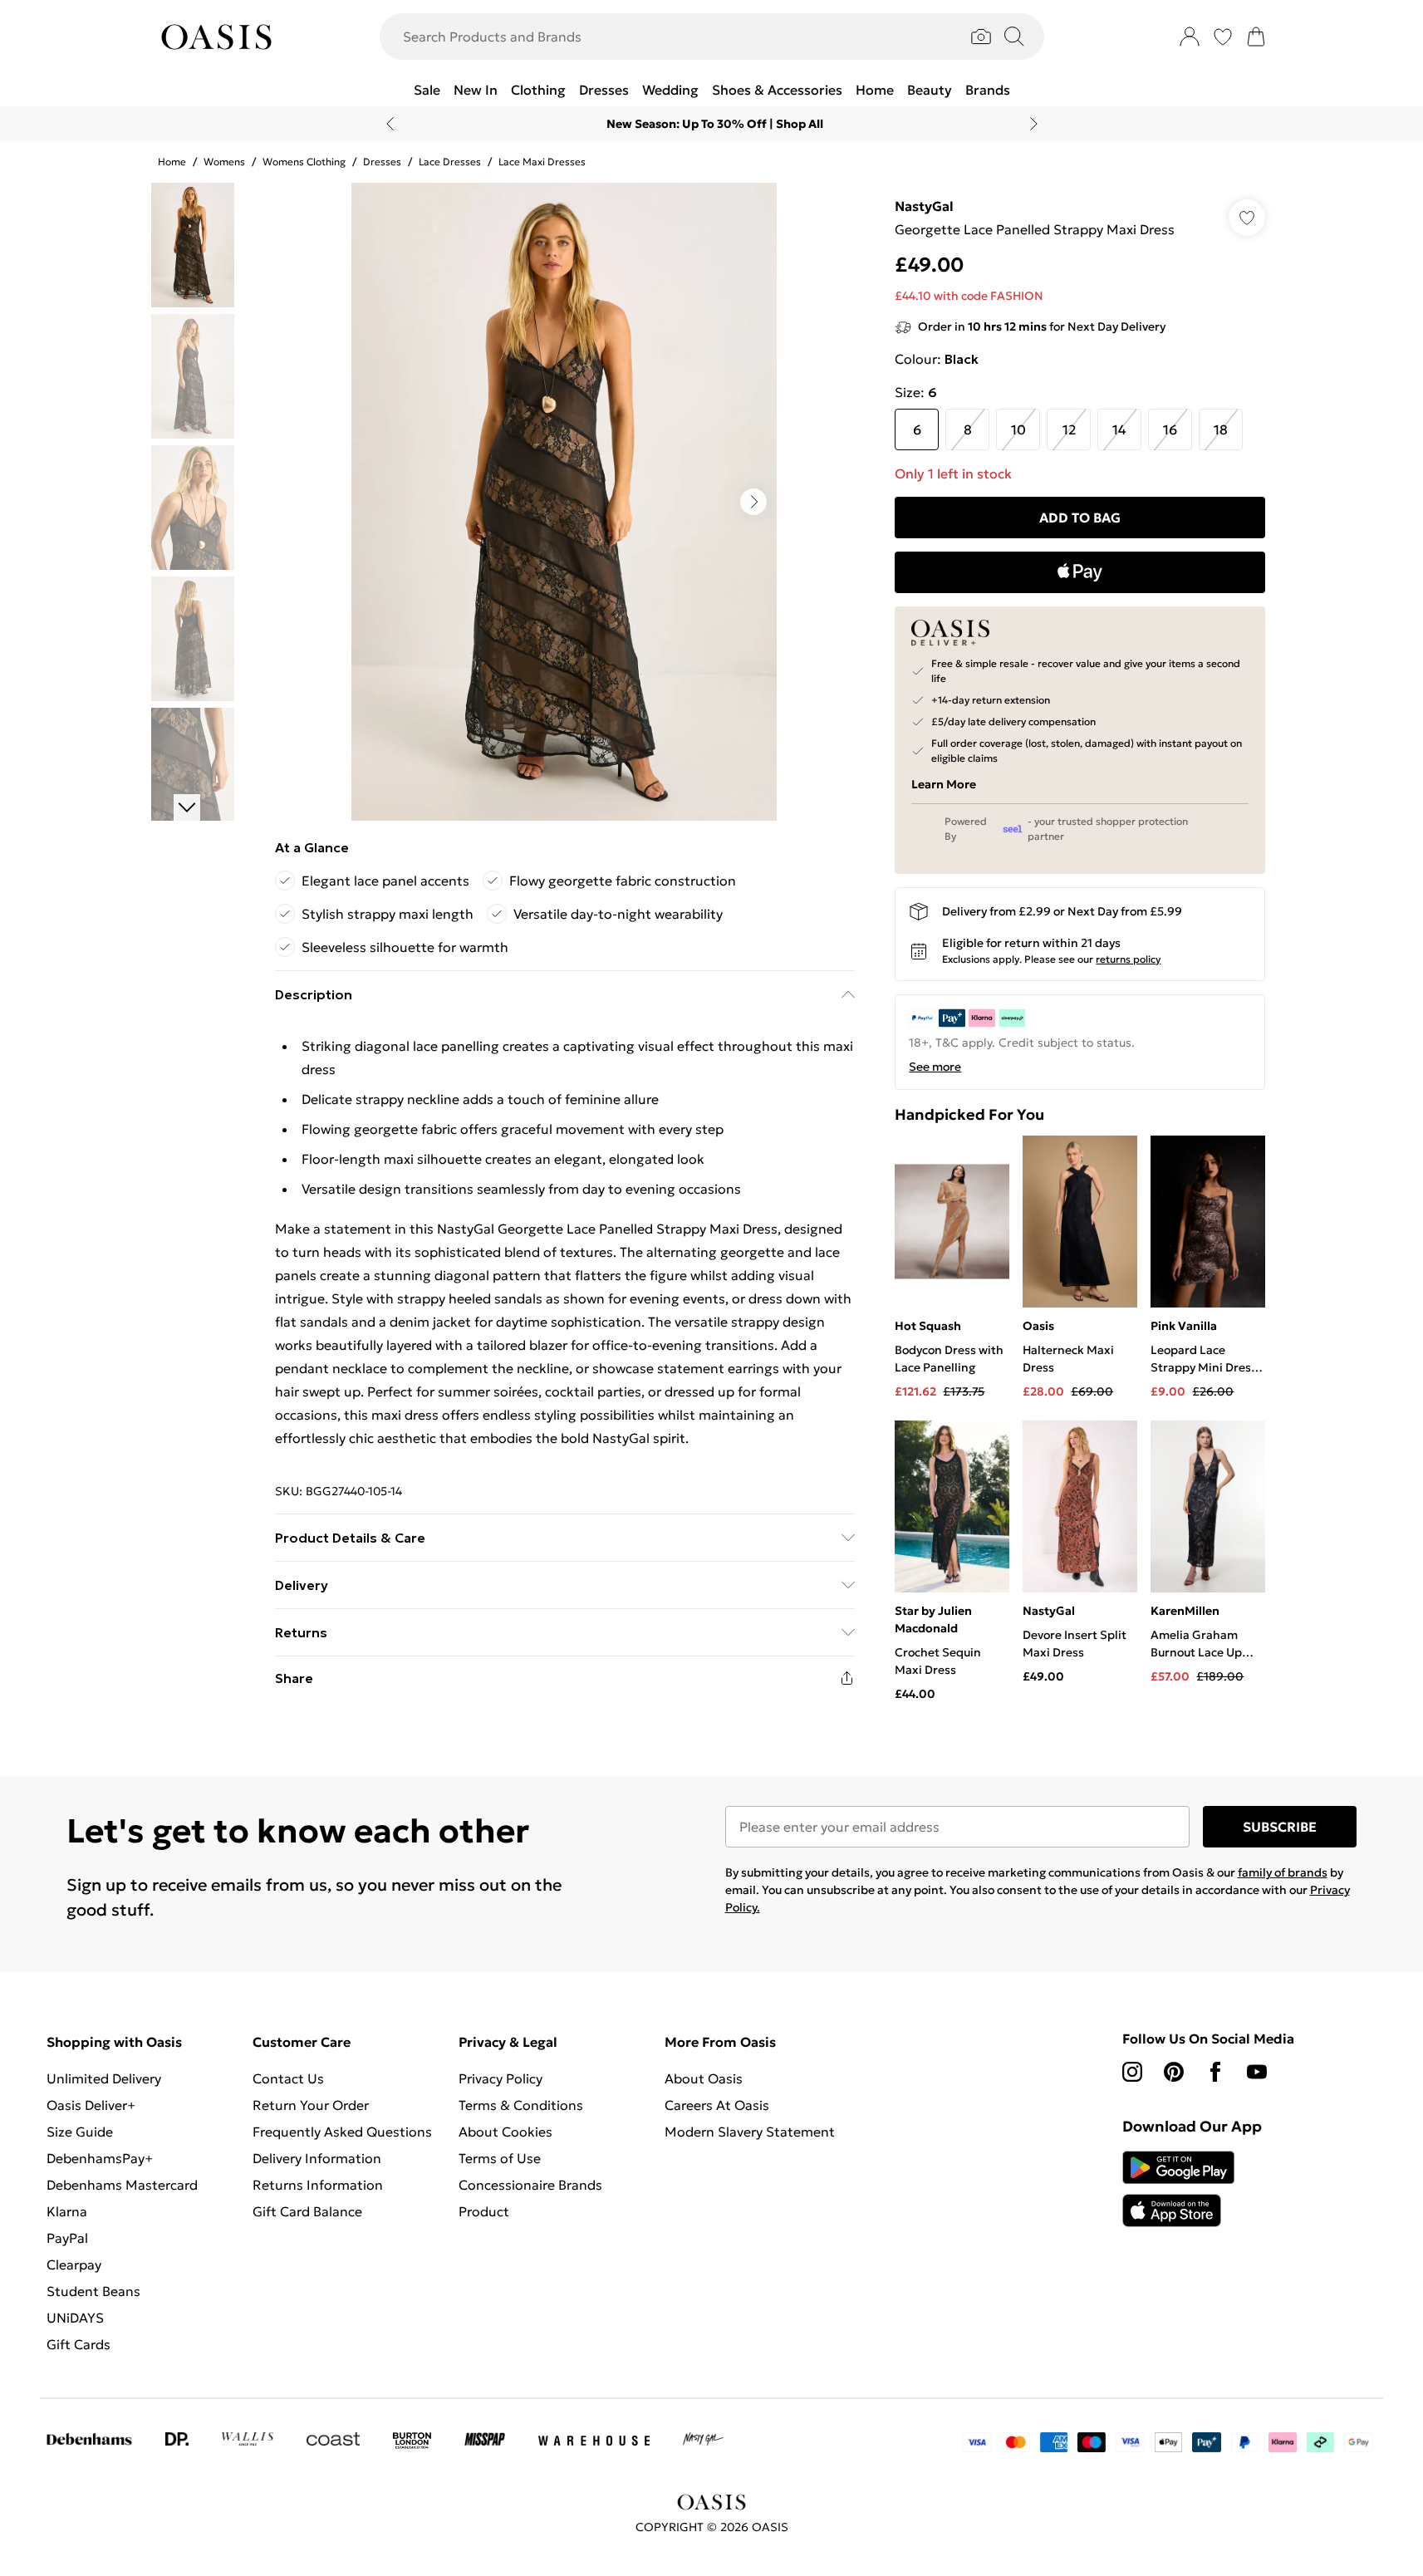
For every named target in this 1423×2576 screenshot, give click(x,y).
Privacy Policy (501, 2078)
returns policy (1128, 959)
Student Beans (93, 2291)
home (172, 162)
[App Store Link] (1178, 2189)
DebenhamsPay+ (100, 2158)
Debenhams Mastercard (122, 2185)
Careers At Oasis (717, 2105)
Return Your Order (311, 2105)
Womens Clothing (304, 162)
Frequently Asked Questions (342, 2132)
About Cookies (505, 2132)
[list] (564, 502)
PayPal (67, 2238)
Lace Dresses (450, 162)
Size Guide (80, 2132)
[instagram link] (1132, 2072)
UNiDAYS (75, 2318)
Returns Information (318, 2185)
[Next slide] (1034, 124)
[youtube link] (1257, 2072)
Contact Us (288, 2078)
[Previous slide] (390, 124)
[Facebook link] (1215, 2072)
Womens (224, 162)
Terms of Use (500, 2158)
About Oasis (704, 2078)
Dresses (382, 162)
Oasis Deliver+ (91, 2105)
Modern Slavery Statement (750, 2132)
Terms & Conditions (521, 2105)
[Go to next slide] (753, 502)
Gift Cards (79, 2344)
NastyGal (924, 206)
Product (484, 2211)
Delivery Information (317, 2158)
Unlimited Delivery (104, 2078)
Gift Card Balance (307, 2211)
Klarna (67, 2211)
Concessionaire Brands (530, 2185)
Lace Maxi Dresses (542, 162)
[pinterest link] (1174, 2072)
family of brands (1283, 1872)
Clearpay (74, 2264)
